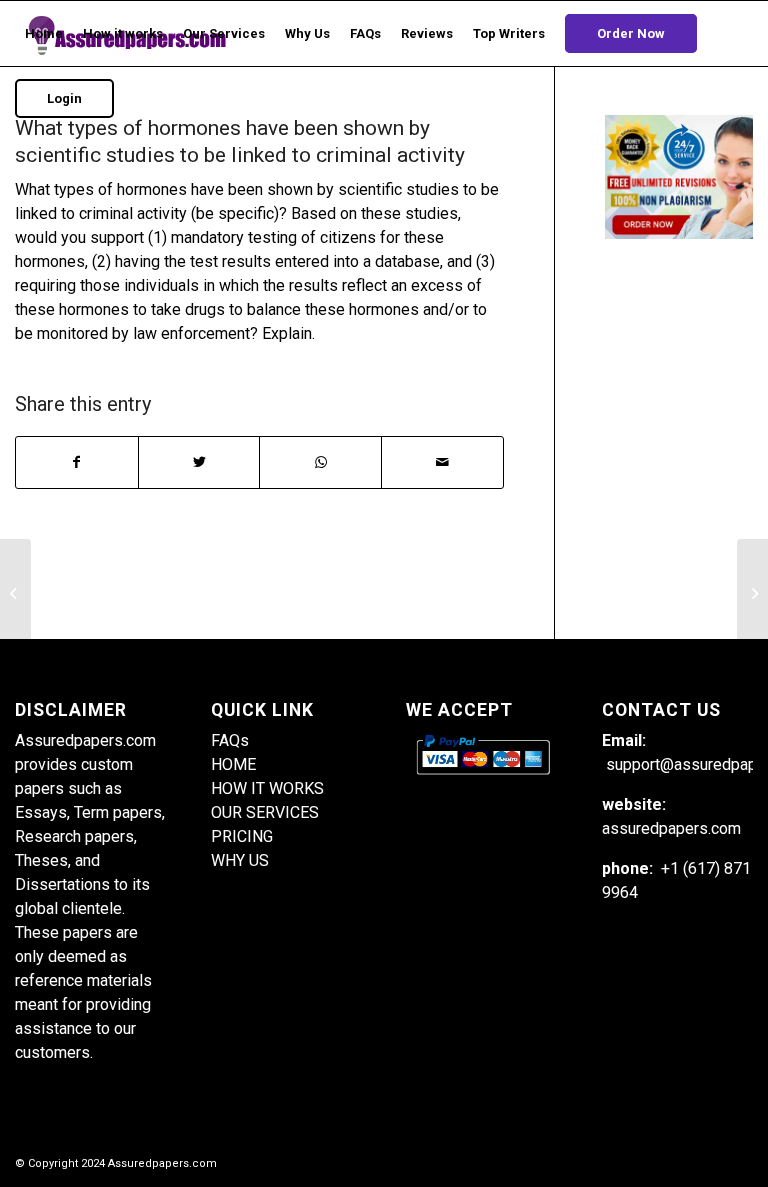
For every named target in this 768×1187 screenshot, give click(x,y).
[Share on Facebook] (77, 462)
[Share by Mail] (442, 462)
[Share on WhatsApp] (320, 462)
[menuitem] (44, 33)
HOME (233, 764)
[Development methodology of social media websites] (15, 594)
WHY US (240, 860)
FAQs (230, 740)
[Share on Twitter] (199, 462)
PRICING (242, 836)
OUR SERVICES (265, 812)
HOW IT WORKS (267, 788)
